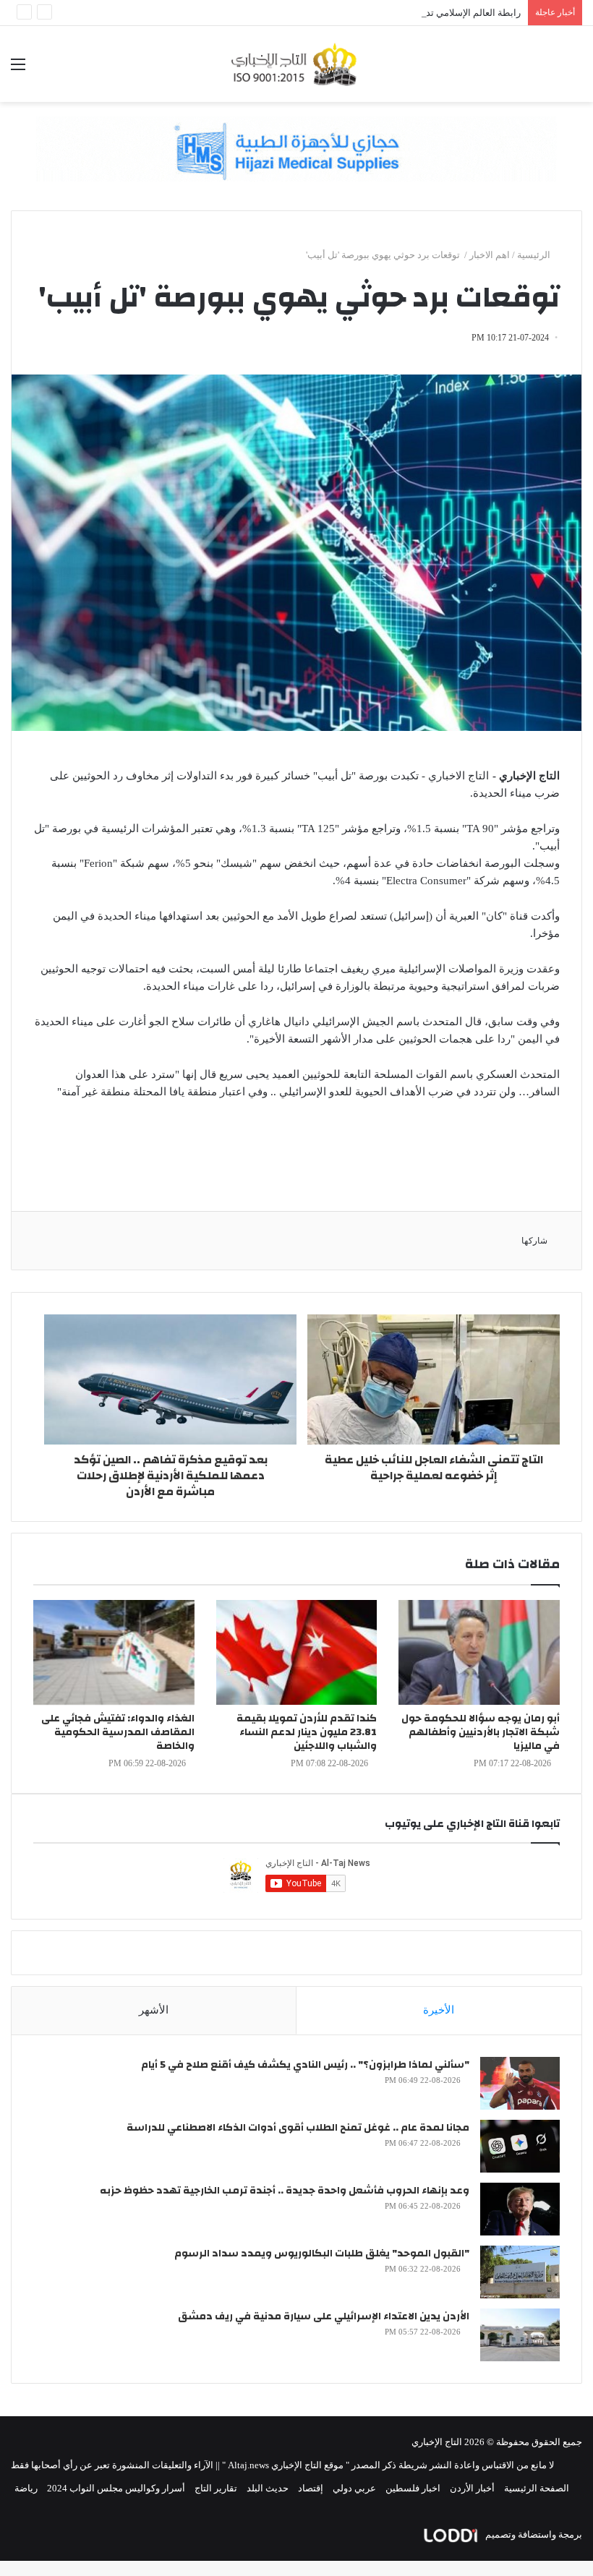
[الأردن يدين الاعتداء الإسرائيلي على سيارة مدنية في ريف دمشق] (520, 2335)
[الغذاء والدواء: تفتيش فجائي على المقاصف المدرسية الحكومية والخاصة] (114, 1652)
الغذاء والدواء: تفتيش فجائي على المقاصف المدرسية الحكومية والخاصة (118, 1732)
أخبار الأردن (472, 2488)
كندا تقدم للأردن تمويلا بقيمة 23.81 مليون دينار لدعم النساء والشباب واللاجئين (307, 1732)
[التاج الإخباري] (296, 64)
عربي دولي (354, 2488)
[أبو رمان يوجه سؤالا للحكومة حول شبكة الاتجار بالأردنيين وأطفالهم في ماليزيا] (479, 1652)
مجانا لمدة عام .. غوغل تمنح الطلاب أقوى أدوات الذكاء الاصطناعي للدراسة (298, 2128)
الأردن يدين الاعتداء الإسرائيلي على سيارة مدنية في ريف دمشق (324, 2316)
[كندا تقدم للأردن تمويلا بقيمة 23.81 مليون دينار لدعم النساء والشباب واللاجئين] (297, 1652)
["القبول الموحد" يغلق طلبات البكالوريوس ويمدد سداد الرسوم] (520, 2272)
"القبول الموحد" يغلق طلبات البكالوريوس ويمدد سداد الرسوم (322, 2254)
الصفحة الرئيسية (537, 2488)
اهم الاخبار (490, 255)
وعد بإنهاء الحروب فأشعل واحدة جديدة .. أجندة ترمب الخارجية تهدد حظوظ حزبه (285, 2191)
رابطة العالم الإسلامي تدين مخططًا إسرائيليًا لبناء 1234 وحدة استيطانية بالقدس (367, 13)
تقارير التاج (216, 2488)
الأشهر (154, 2010)
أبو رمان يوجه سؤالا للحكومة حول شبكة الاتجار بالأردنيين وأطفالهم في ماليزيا (481, 1732)
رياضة (26, 2488)
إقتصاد (311, 2488)
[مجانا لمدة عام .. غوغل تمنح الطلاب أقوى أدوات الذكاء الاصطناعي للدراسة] (520, 2146)
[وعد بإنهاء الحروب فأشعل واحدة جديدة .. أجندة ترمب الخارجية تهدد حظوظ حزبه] (520, 2209)
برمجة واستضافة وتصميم (533, 2534)
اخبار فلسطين (413, 2488)
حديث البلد (268, 2488)
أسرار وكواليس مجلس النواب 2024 (116, 2488)
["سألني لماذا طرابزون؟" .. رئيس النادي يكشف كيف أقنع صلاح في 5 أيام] (520, 2083)
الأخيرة (439, 2010)
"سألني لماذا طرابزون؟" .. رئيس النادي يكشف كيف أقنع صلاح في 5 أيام (305, 2065)
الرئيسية (535, 255)
